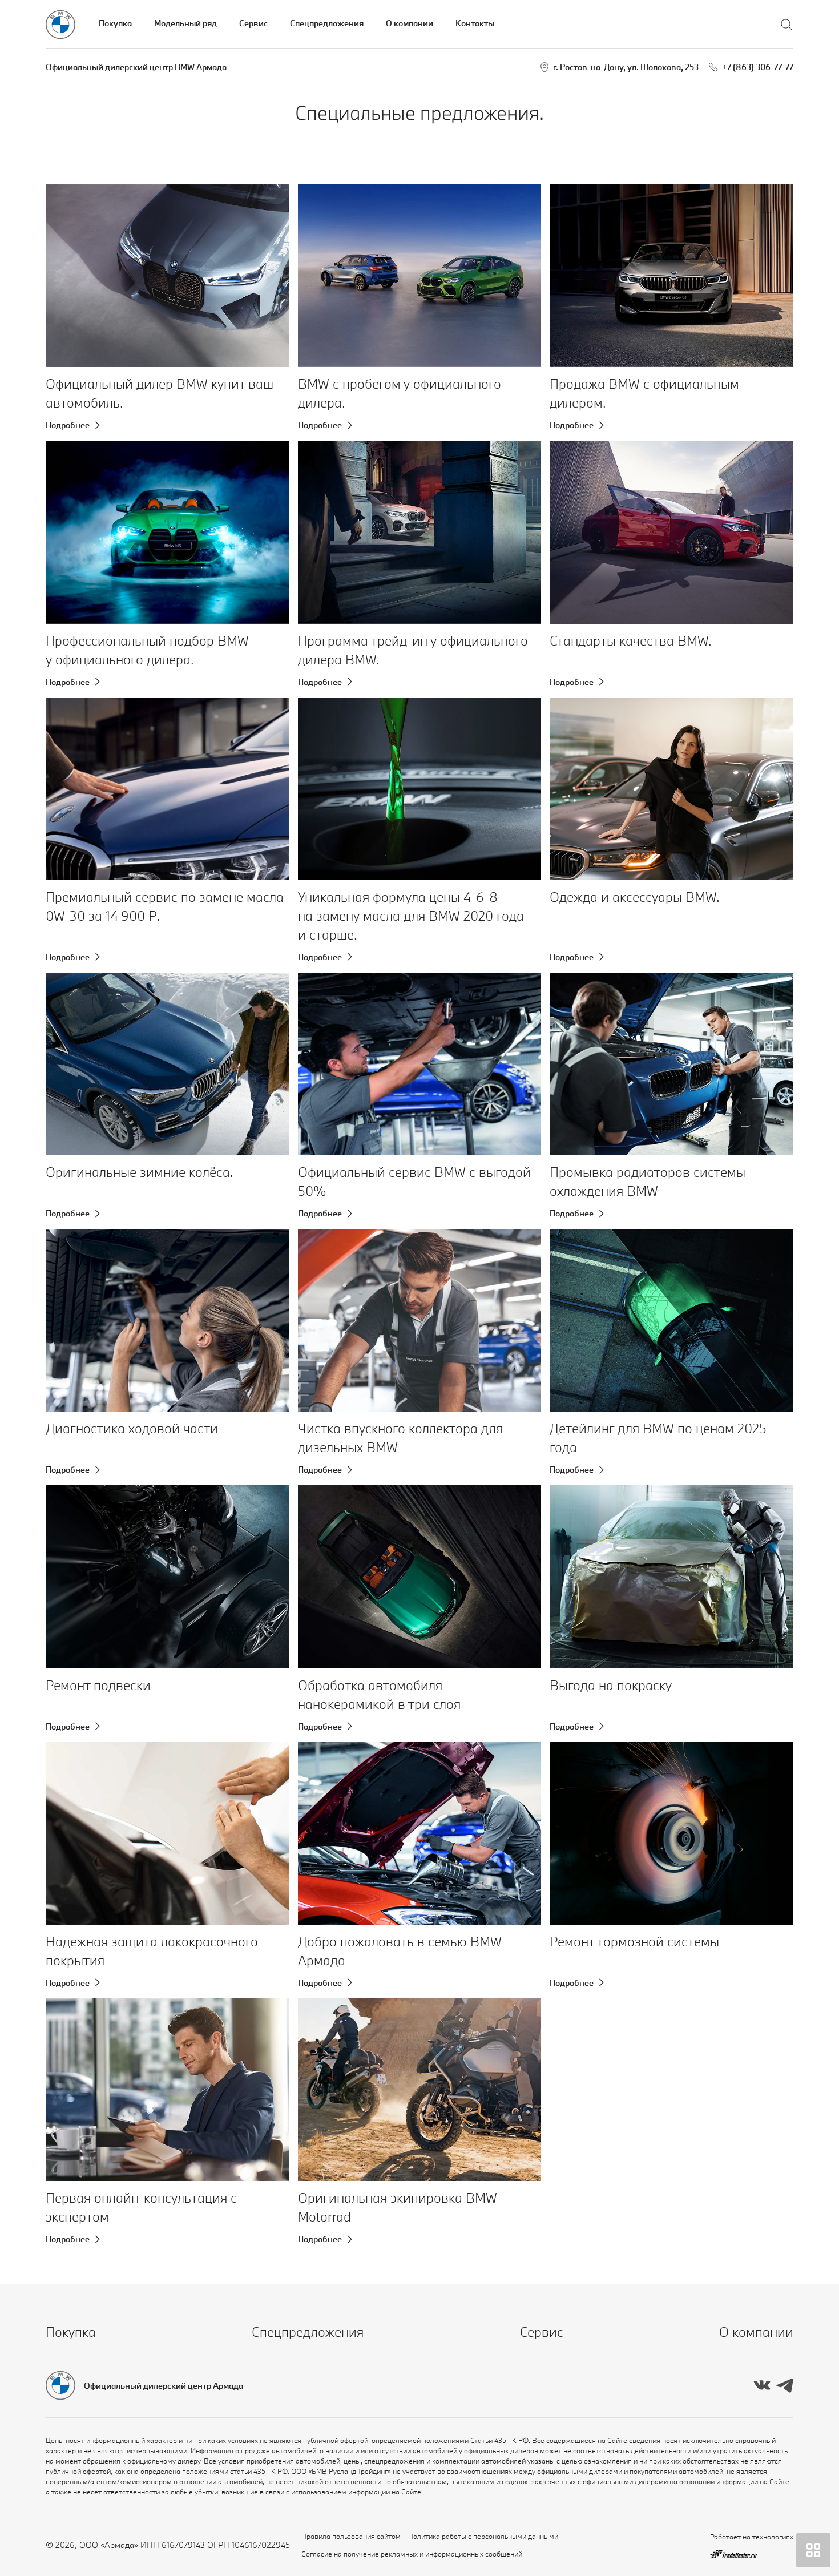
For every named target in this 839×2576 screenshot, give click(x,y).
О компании (410, 23)
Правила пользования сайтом (351, 2536)
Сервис (253, 23)
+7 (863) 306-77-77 (757, 67)
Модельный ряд (185, 23)
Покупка (115, 23)
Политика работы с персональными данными (483, 2536)
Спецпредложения (327, 23)
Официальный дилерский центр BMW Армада (136, 67)
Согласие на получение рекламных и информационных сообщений (412, 2554)
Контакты (475, 23)
